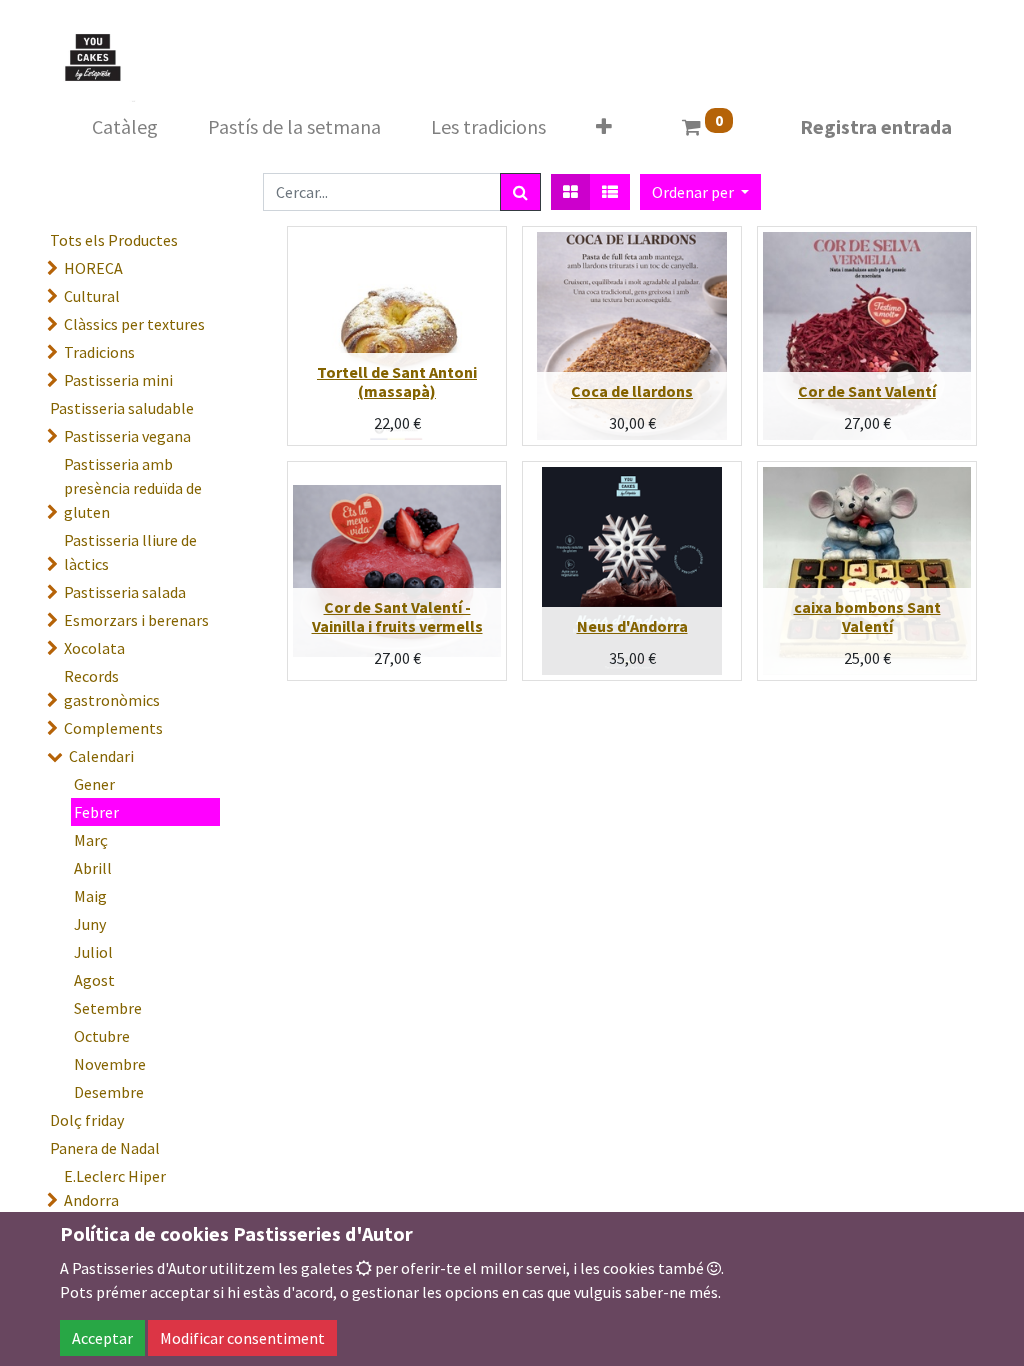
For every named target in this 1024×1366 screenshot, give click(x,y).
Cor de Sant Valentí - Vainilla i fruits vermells (397, 616)
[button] (604, 127)
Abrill (93, 868)
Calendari (101, 756)
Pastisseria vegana (127, 436)
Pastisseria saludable (122, 408)
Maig (90, 896)
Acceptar (102, 1338)
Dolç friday (87, 1120)
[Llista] (610, 192)
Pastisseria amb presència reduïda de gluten (133, 488)
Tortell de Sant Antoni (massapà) (397, 381)
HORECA (93, 268)
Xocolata (94, 648)
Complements (113, 728)
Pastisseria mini (118, 380)
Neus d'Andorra (632, 626)
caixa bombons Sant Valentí (867, 616)
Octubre (102, 1036)
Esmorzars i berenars (136, 620)
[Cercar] (520, 192)
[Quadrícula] (570, 192)
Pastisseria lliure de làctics (130, 552)
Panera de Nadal (105, 1148)
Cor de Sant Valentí (867, 391)
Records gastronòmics (112, 688)
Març (91, 840)
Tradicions (99, 352)
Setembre (108, 1008)
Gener (94, 784)
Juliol (93, 952)
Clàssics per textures (134, 324)
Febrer (96, 812)
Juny (90, 924)
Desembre (109, 1092)
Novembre (110, 1064)
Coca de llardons (632, 391)
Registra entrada (876, 126)
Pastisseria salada (125, 592)
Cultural (92, 296)
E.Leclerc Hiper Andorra (115, 1188)
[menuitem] (125, 127)
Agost (94, 980)
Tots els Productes (114, 240)
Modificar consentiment (242, 1338)
